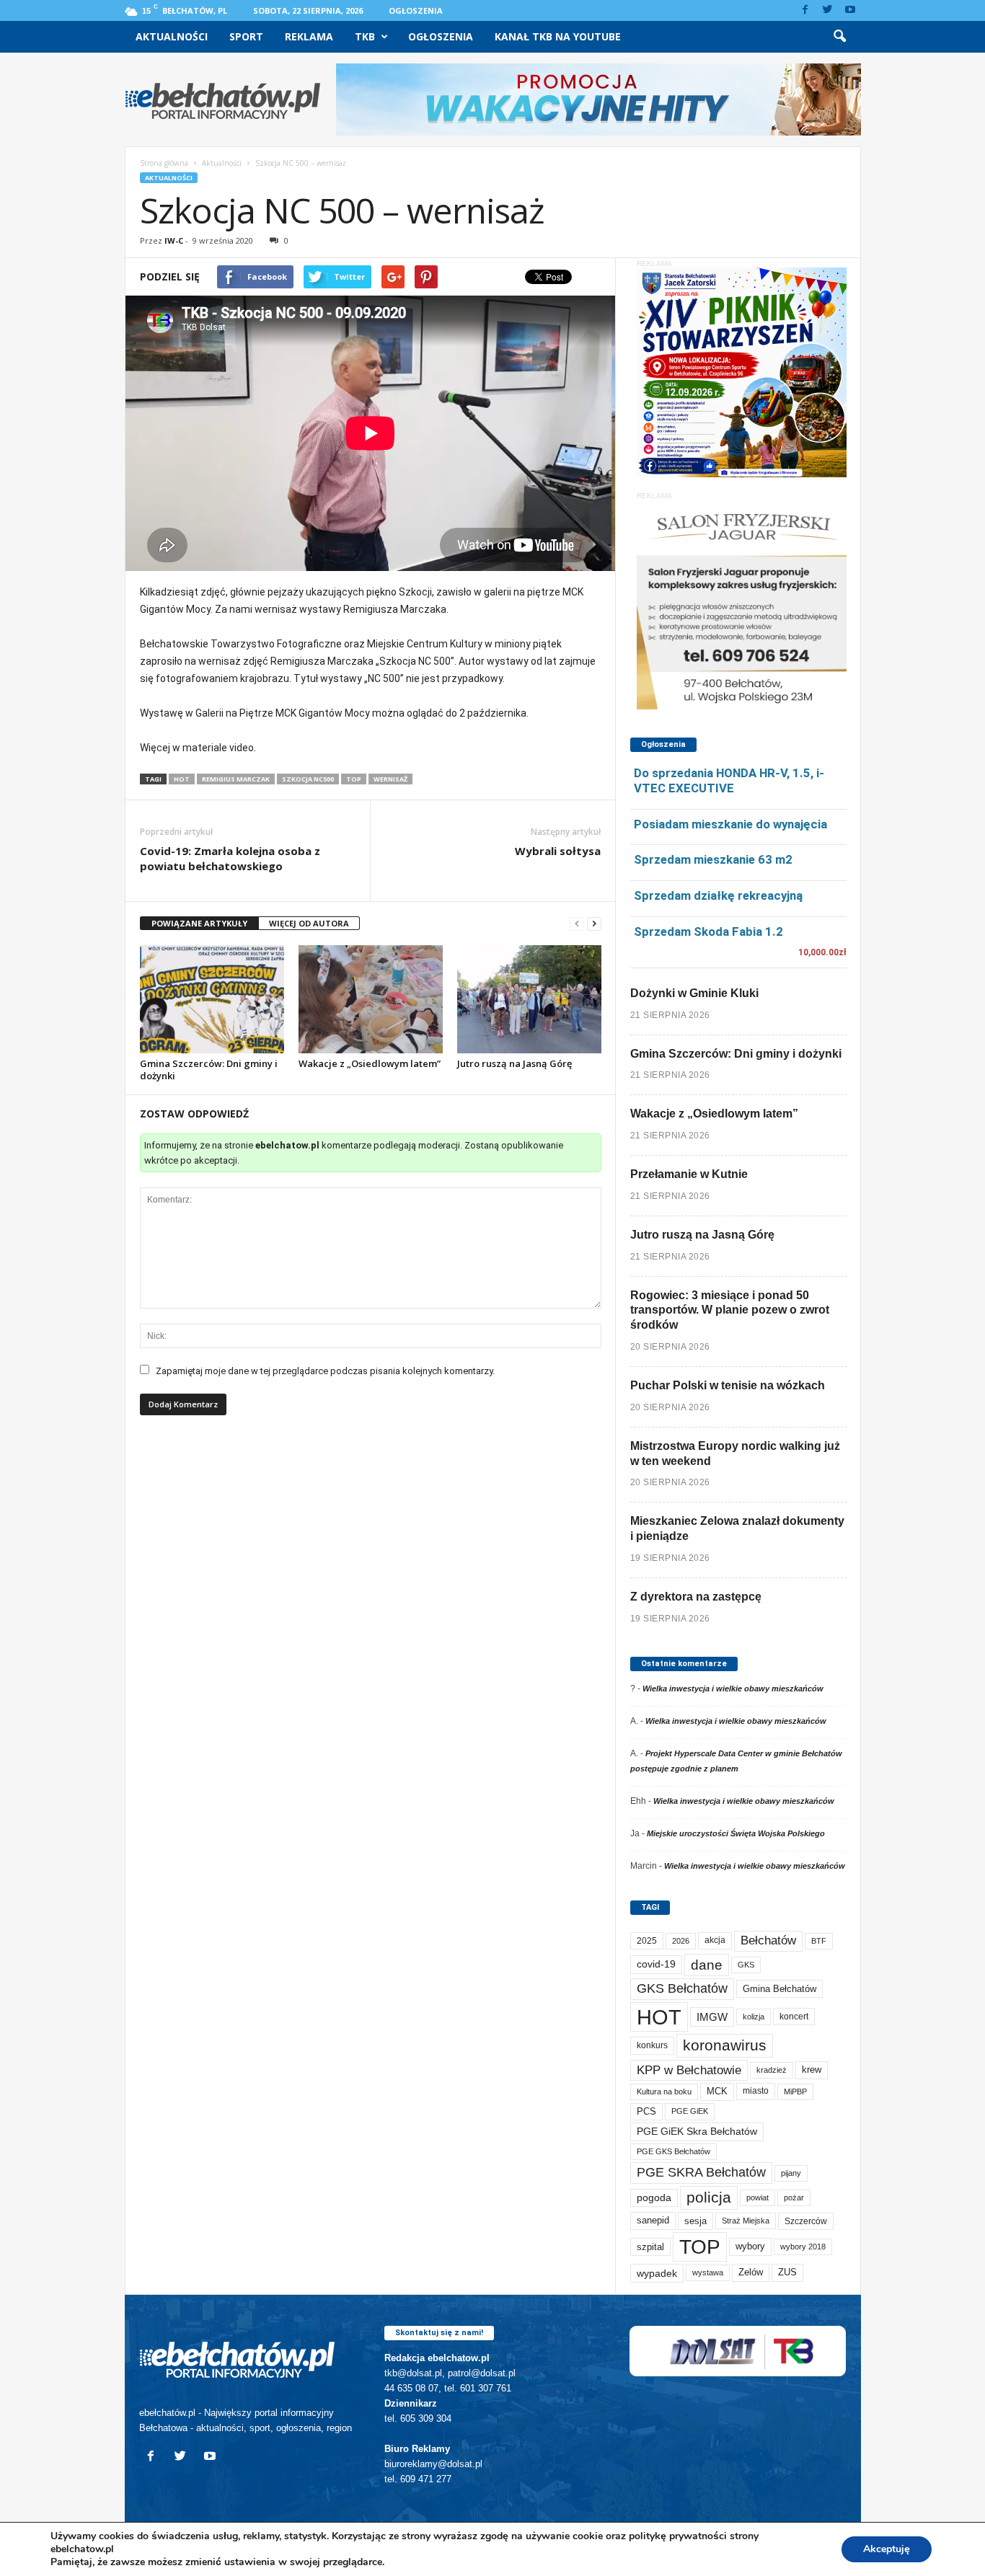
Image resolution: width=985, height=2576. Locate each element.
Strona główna (164, 163)
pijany (791, 2173)
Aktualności (172, 36)
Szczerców (806, 2221)
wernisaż (390, 779)
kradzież (772, 2070)
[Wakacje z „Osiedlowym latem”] (371, 999)
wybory (750, 2246)
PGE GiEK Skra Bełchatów (697, 2132)
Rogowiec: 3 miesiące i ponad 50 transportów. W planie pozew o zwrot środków (730, 1310)
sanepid (653, 2220)
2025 (647, 1941)
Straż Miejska (746, 2221)
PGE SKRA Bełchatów (701, 2172)
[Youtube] (850, 10)
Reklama (309, 36)
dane (707, 1965)
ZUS (787, 2272)
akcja (715, 1940)
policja (709, 2197)
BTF (819, 1941)
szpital (650, 2247)
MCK (717, 2091)
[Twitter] (828, 10)
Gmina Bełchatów (779, 1989)
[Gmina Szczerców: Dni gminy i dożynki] (212, 999)
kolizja (754, 2017)
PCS (646, 2112)
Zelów (751, 2272)
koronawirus (725, 2045)
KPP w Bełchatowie (689, 2070)
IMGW (712, 2017)
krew (812, 2070)
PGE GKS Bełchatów (673, 2151)
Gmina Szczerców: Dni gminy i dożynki (209, 1070)
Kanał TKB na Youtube (558, 36)
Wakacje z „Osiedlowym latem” (370, 1063)
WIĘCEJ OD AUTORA (309, 923)
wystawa (708, 2272)
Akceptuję (887, 2549)
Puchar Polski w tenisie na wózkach (728, 1385)
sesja (695, 2221)
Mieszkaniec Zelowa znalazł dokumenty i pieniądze (737, 1528)
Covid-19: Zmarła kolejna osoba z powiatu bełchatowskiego (230, 858)
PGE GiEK (690, 2111)
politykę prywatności (678, 2536)
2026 (681, 1941)
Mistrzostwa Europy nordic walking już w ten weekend (735, 1453)
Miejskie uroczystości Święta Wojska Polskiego (736, 1833)
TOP (354, 779)
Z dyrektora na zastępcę (696, 1597)
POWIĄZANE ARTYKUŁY (199, 923)
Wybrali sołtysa (558, 851)
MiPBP (795, 2092)
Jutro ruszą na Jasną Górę (514, 1063)
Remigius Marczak (236, 779)
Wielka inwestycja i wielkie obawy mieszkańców (733, 1688)
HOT (182, 779)
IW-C (174, 240)
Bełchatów (768, 1940)
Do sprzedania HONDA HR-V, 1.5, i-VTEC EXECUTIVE (729, 780)
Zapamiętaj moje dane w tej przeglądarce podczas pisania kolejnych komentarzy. (325, 1371)
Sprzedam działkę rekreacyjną (718, 895)
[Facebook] (805, 10)
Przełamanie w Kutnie (689, 1174)
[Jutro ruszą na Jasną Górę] (529, 999)
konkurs (652, 2045)
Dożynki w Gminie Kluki (694, 993)
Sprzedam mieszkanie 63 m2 (713, 859)
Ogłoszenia (416, 10)
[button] (839, 37)
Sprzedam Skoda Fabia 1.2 (708, 931)
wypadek (657, 2273)
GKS (746, 1965)
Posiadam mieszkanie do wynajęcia (730, 824)
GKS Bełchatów (682, 1988)
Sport (246, 36)
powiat (757, 2197)
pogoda (654, 2198)
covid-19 (656, 1964)
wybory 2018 (803, 2247)
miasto (756, 2091)
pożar (794, 2197)
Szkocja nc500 (308, 779)
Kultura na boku (664, 2092)
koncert (794, 2017)
